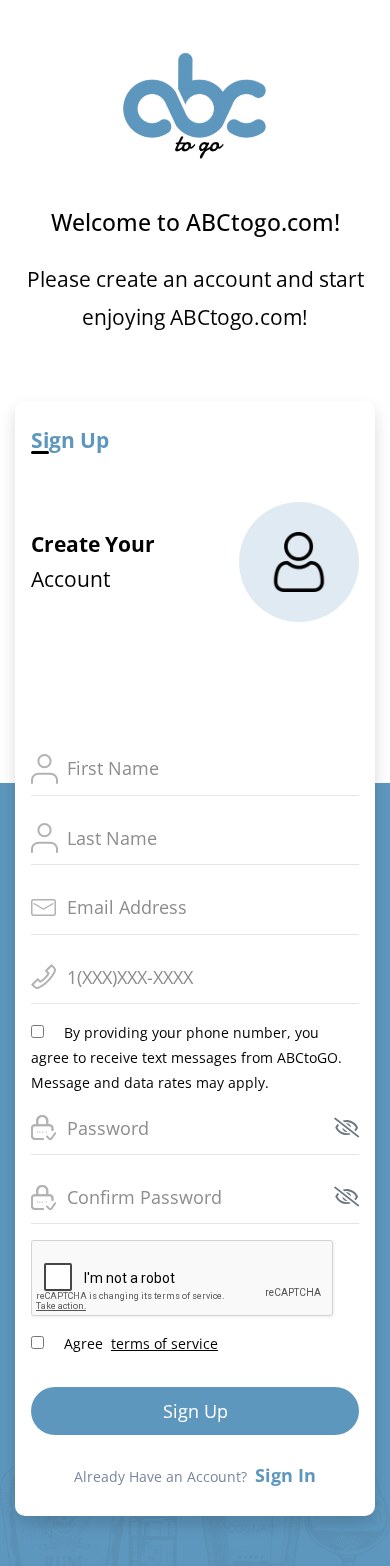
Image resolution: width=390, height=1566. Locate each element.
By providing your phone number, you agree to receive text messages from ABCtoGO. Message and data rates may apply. (186, 1057)
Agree (139, 1343)
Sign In (285, 1475)
